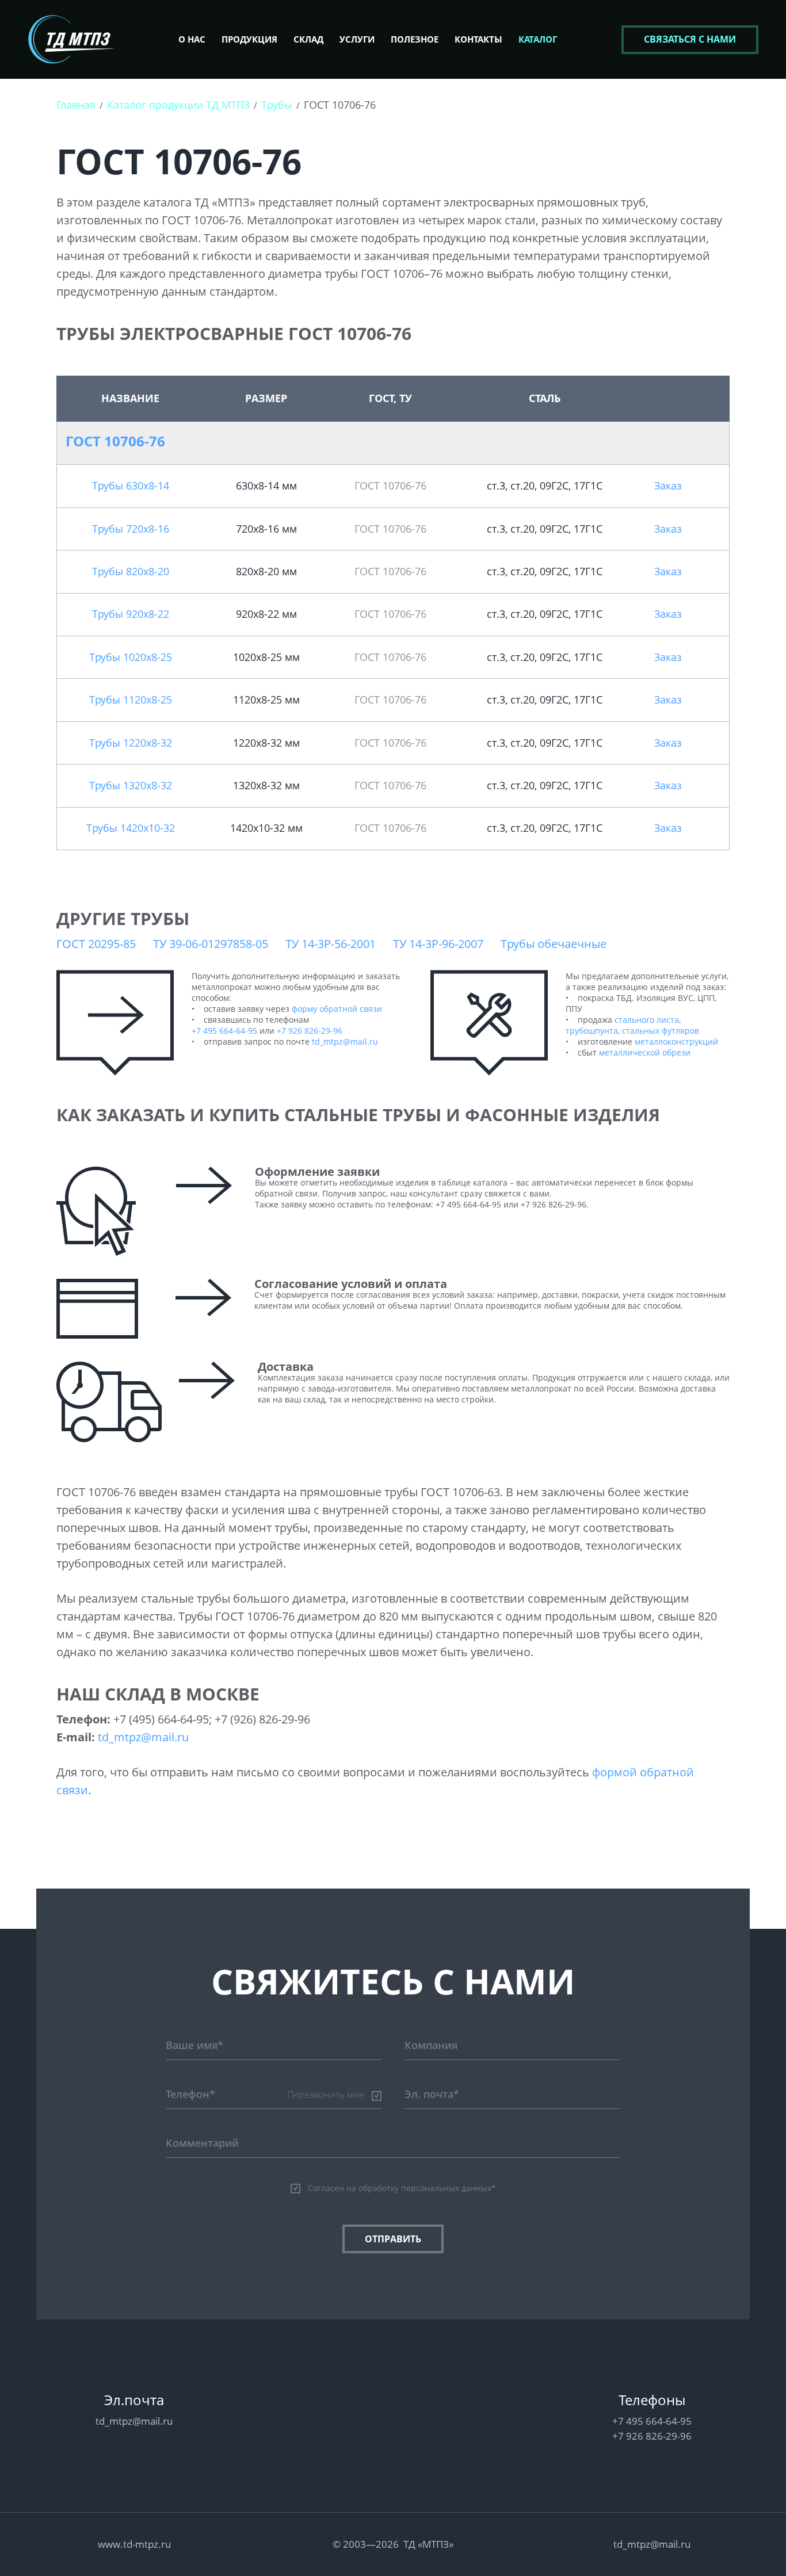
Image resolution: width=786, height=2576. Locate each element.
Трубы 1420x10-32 (131, 828)
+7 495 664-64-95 (224, 1031)
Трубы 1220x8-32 (131, 743)
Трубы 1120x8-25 (131, 700)
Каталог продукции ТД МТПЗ (178, 105)
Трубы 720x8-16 (131, 529)
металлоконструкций (676, 1042)
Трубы (277, 105)
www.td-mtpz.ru (134, 2544)
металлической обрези (645, 1052)
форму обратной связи (337, 1009)
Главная (76, 105)
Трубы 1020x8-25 (131, 657)
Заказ (668, 486)
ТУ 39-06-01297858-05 (211, 944)
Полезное (415, 39)
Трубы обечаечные (554, 944)
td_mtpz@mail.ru (345, 1042)
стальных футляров (661, 1031)
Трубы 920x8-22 (131, 614)
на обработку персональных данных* (421, 2188)
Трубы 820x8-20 (131, 571)
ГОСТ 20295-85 (96, 944)
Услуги (357, 39)
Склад (308, 39)
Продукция (249, 39)
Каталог (538, 39)
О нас (192, 39)
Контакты (478, 39)
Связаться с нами (690, 39)
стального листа (647, 1020)
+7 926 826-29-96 (310, 1031)
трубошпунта (592, 1031)
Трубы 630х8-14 (131, 486)
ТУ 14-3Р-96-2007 (438, 944)
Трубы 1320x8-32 (131, 785)
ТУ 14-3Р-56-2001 (331, 944)
